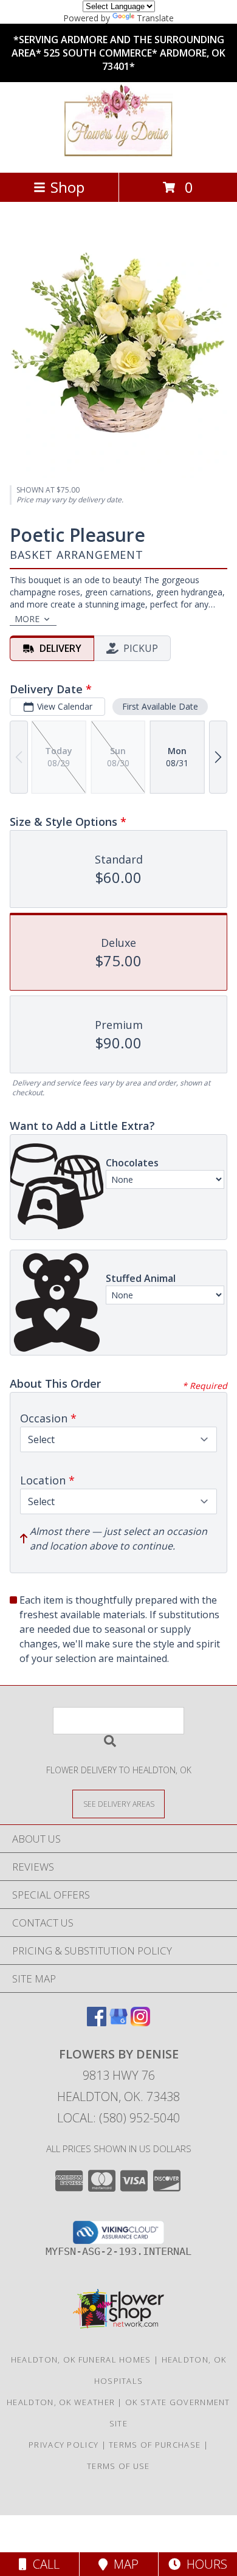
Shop (67, 187)
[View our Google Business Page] (118, 2022)
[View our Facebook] (97, 2022)
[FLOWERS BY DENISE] (118, 155)
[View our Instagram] (140, 2022)
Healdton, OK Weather (61, 2402)
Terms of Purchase (155, 2445)
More (27, 619)
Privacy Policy (64, 2445)
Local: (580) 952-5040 (118, 2118)
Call (43, 2564)
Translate (155, 18)
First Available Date (160, 706)
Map (123, 2564)
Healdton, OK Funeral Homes (81, 2360)
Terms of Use (118, 2466)
